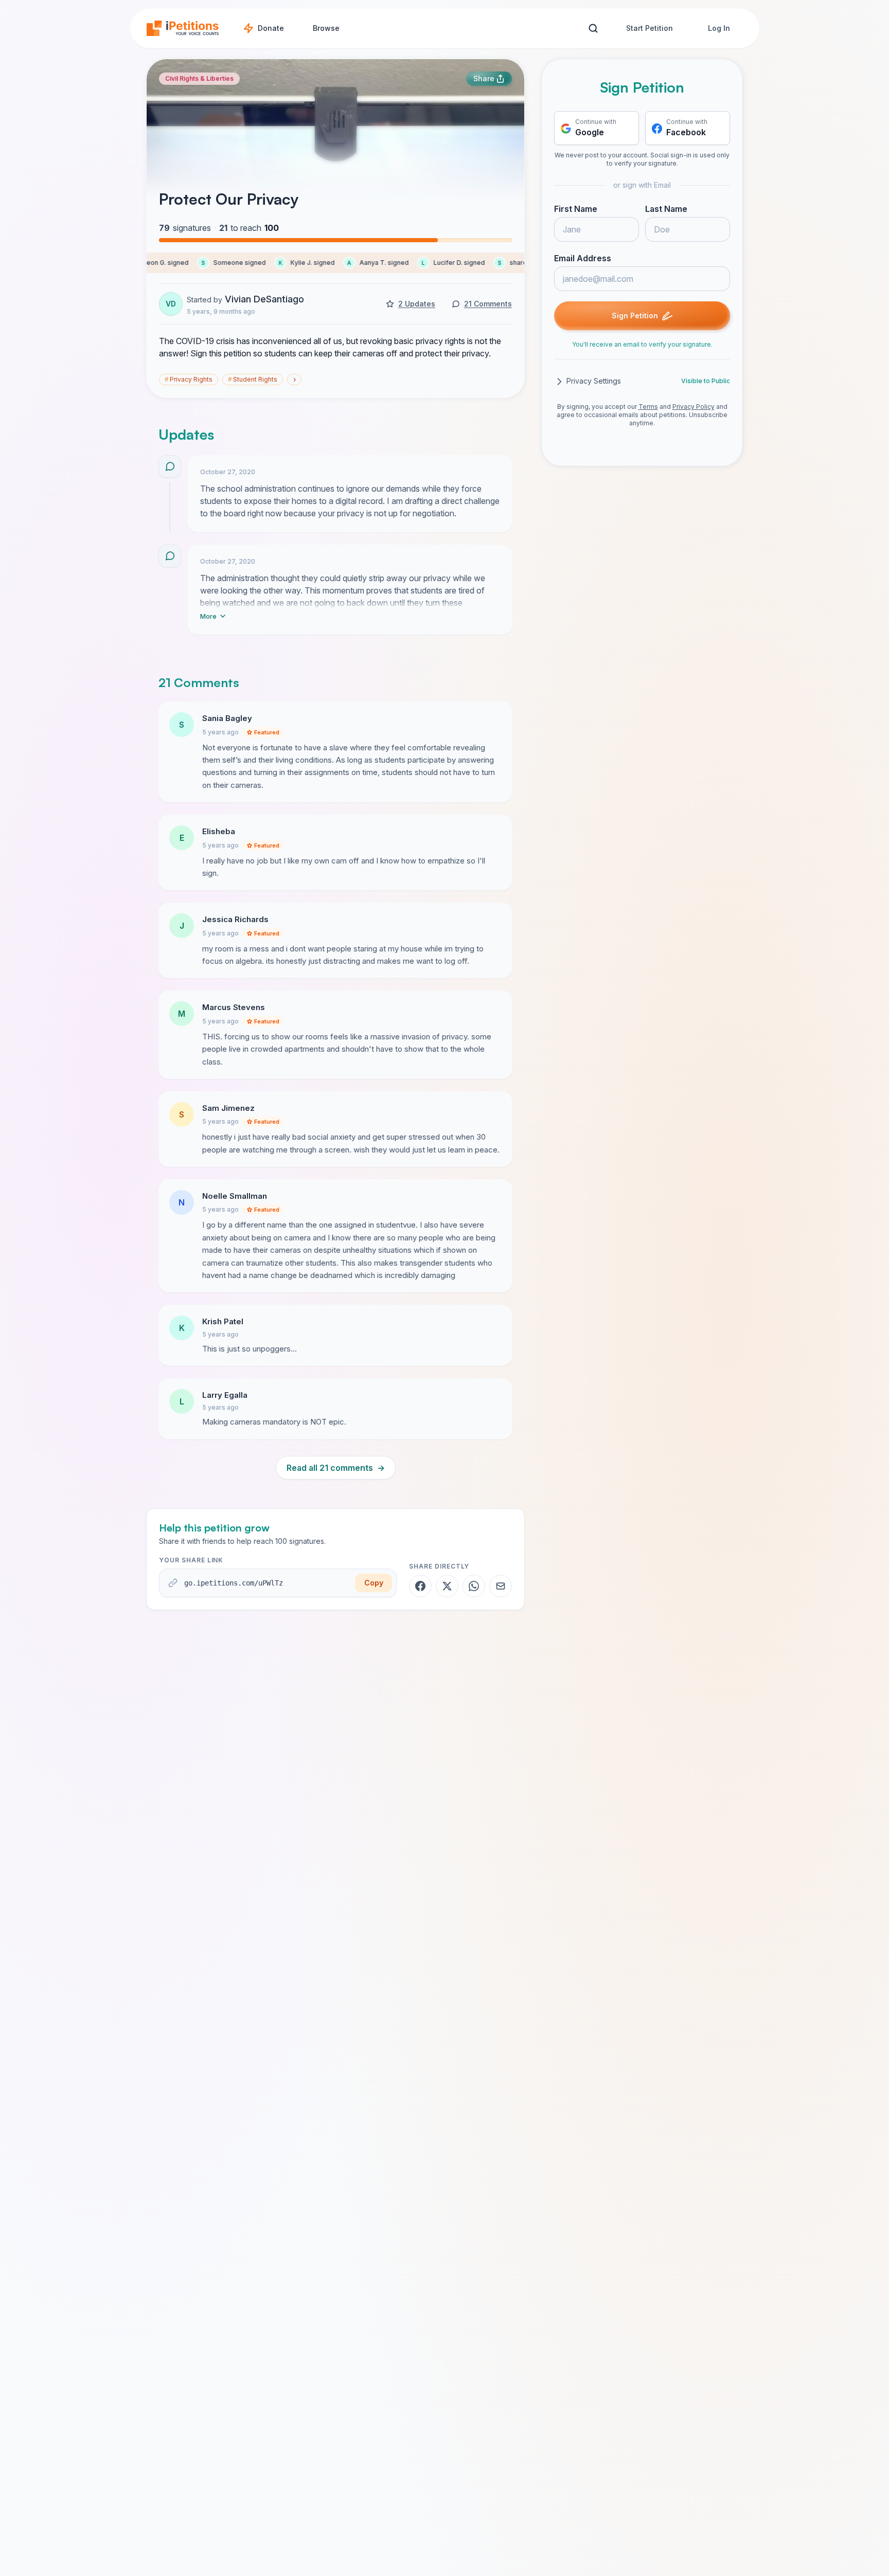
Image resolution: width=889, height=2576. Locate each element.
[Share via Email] (501, 1586)
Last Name (666, 209)
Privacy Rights (189, 379)
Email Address (583, 259)
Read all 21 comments (336, 1468)
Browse (326, 28)
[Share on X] (447, 1586)
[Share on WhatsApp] (474, 1586)
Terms (648, 407)
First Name (576, 209)
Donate (271, 28)
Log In (719, 28)
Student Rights (253, 379)
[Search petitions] (593, 29)
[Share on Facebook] (420, 1586)
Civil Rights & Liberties (199, 78)
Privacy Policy (694, 407)
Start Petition (650, 28)
